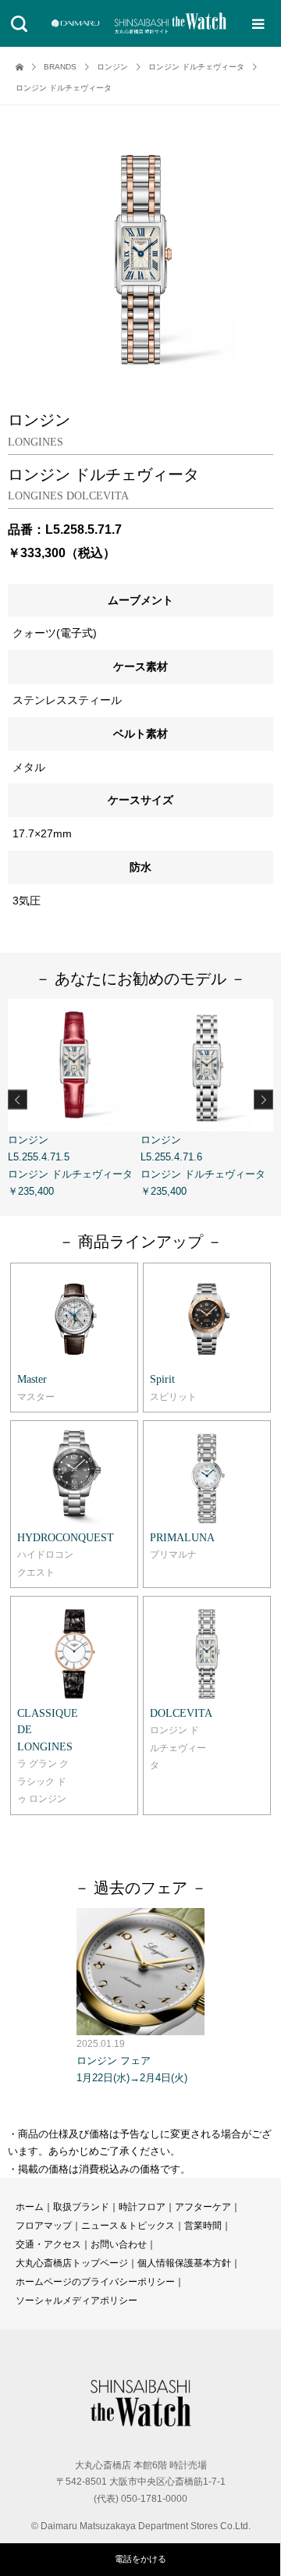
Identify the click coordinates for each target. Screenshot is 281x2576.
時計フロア (142, 2207)
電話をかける (140, 2559)
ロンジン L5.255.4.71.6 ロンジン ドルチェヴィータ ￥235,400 (203, 1165)
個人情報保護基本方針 (184, 2263)
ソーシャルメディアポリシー (76, 2301)
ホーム (30, 2207)
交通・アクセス (48, 2244)
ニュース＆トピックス (128, 2226)
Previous (18, 1100)
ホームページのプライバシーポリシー (95, 2282)
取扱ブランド (81, 2207)
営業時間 (203, 2226)
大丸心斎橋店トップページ (72, 2263)
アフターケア (203, 2207)
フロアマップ (44, 2226)
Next (263, 1100)
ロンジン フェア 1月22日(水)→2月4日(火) (132, 2061)
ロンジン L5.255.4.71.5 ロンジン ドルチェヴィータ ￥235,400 (70, 1165)
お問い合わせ (119, 2244)
